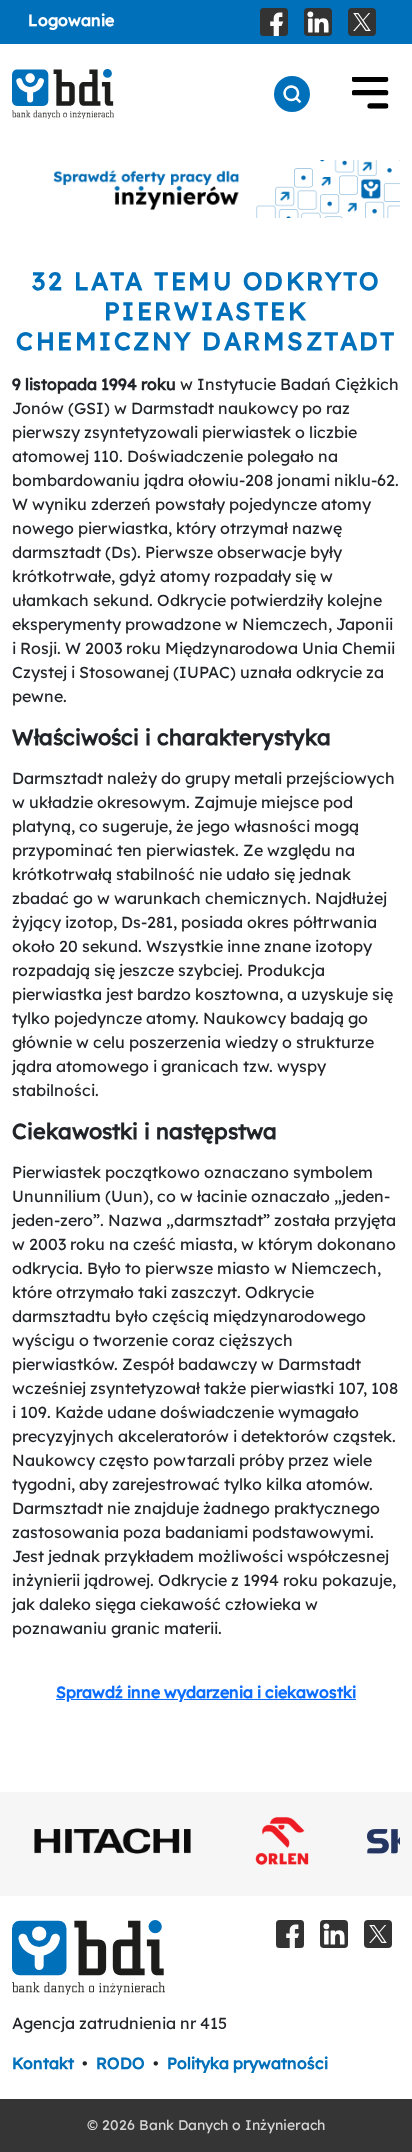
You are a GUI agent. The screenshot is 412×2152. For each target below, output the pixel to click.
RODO (120, 2063)
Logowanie (71, 20)
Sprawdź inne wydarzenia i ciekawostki (206, 1692)
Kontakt (43, 2063)
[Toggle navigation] (370, 94)
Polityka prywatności (247, 2063)
